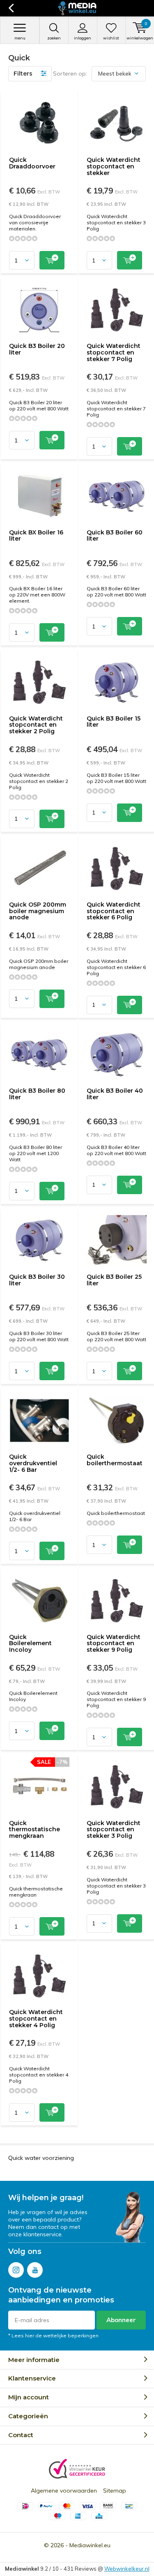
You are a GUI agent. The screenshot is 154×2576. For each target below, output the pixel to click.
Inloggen (83, 38)
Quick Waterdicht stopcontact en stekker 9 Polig (114, 1643)
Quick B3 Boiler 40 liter (115, 1094)
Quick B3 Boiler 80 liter (37, 1094)
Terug (11, 8)
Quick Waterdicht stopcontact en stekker (114, 166)
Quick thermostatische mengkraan (34, 1829)
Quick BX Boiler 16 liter (36, 536)
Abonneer (121, 2320)
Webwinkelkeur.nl (127, 2569)
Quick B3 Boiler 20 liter (37, 349)
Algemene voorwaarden (64, 2491)
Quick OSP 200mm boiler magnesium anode (38, 911)
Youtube (35, 2270)
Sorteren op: (70, 74)
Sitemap (115, 2491)
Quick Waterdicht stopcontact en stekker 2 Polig (36, 725)
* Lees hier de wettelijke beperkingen (53, 2335)
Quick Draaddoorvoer (32, 163)
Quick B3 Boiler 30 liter (37, 1280)
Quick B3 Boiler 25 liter (114, 1280)
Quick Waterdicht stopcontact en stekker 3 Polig (114, 1829)
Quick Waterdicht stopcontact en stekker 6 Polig (114, 911)
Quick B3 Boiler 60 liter (115, 536)
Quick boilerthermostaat (115, 1460)
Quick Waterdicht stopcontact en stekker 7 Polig (114, 352)
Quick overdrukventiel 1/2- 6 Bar (33, 1463)
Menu (20, 38)
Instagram (16, 2270)
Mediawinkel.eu (90, 2545)
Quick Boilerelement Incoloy (30, 1643)
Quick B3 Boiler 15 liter (114, 722)
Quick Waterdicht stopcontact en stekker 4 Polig (36, 2018)
